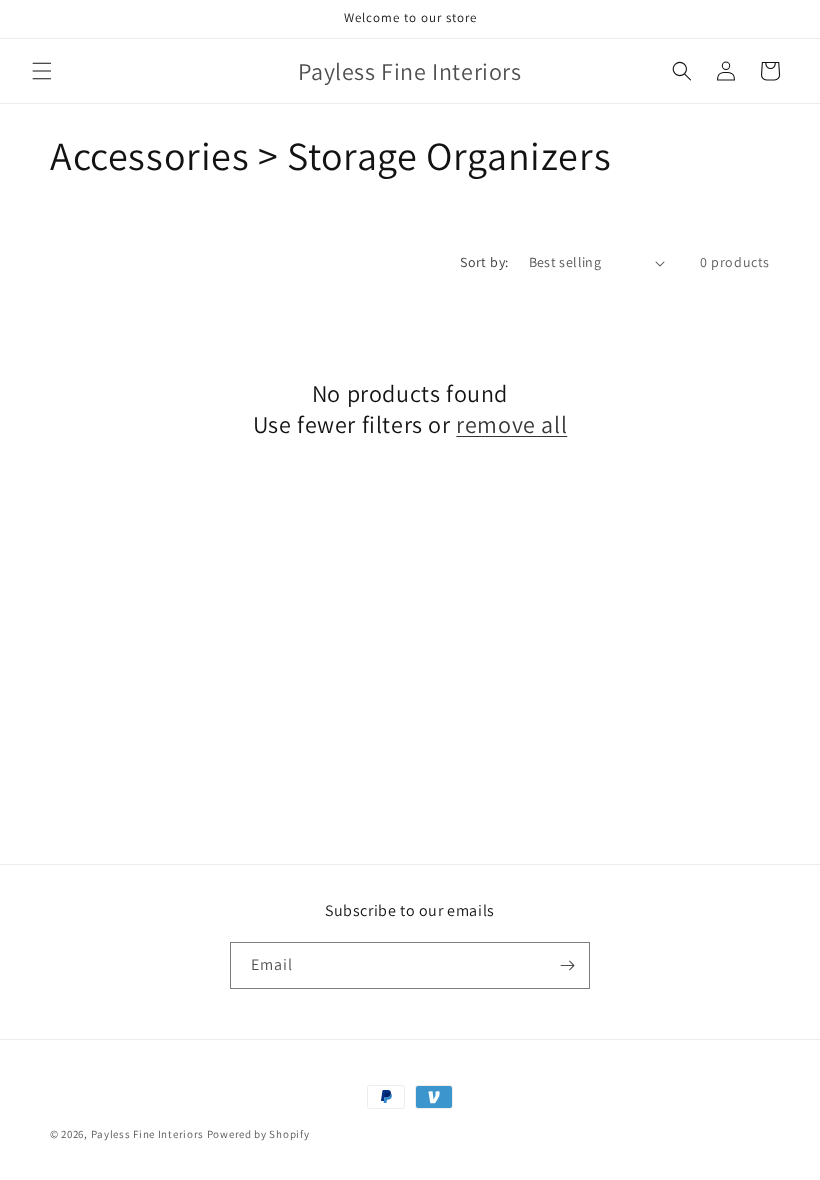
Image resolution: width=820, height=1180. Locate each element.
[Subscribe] (567, 965)
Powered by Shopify (258, 1134)
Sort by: (484, 262)
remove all (511, 424)
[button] (42, 71)
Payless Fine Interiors (147, 1134)
